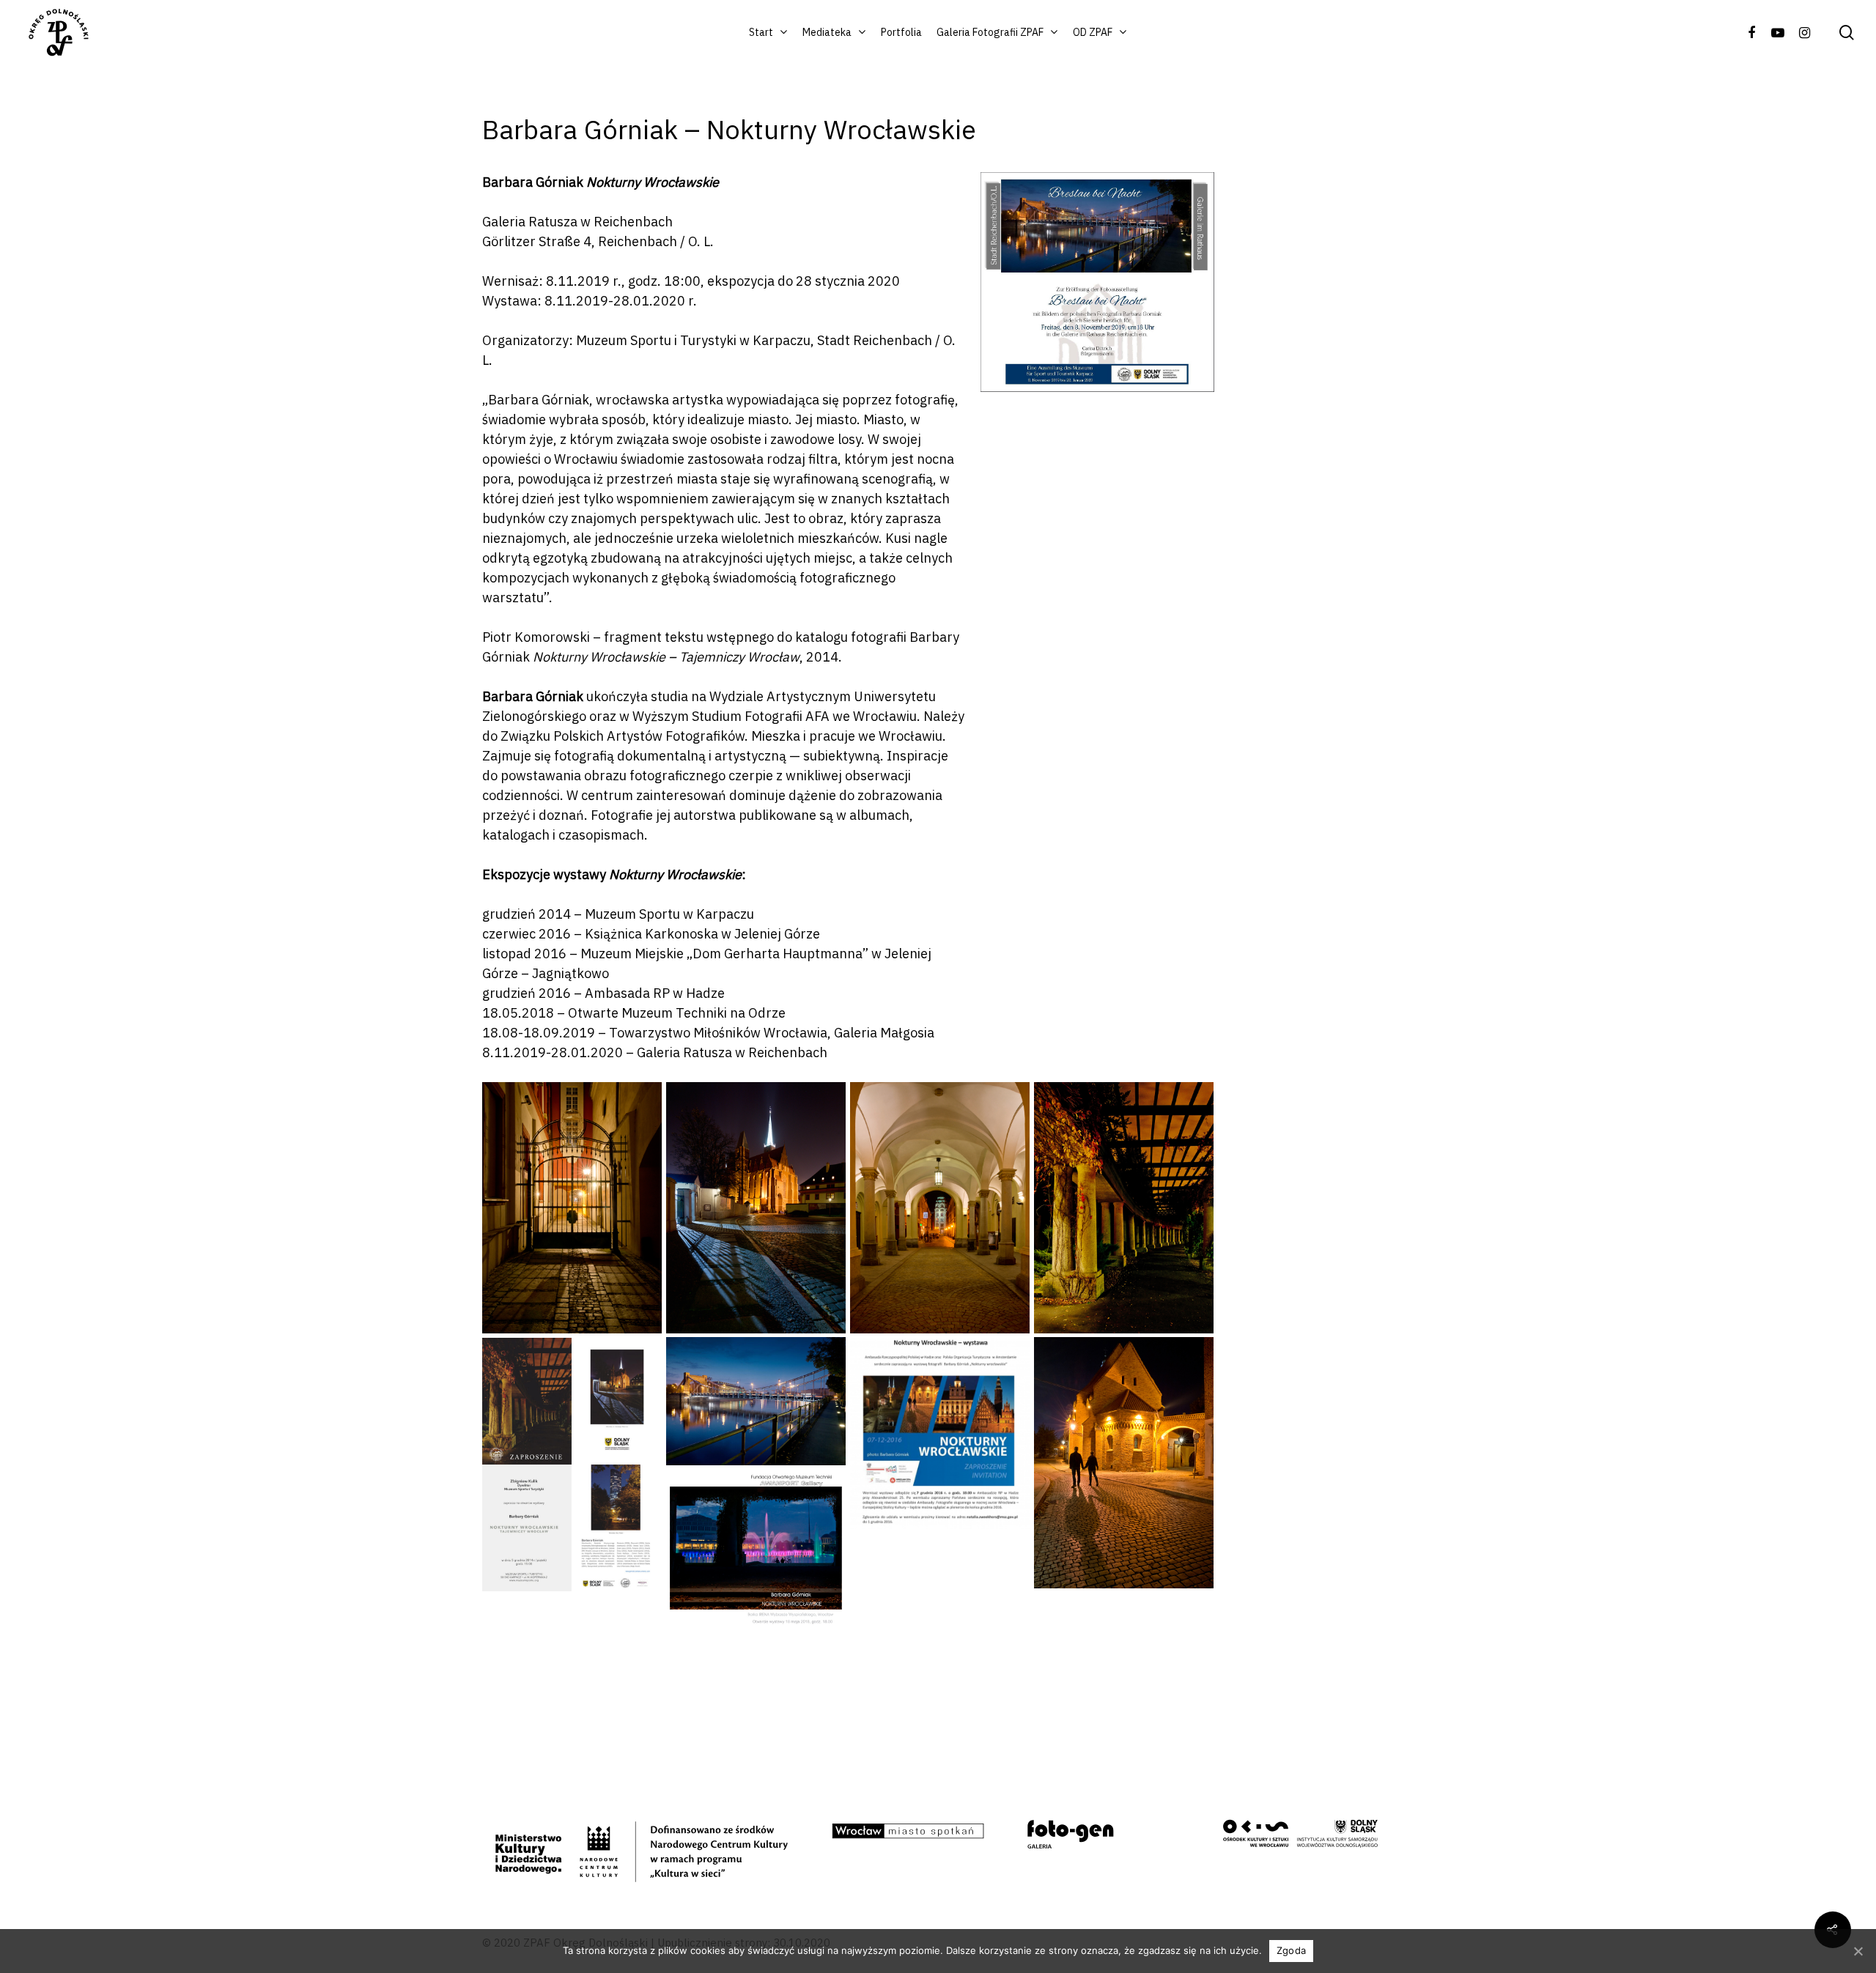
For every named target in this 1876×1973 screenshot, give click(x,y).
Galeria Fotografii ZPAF (990, 32)
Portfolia (901, 32)
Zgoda (1291, 1950)
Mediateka (827, 32)
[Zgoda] (1858, 1951)
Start (761, 32)
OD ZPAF (1093, 32)
